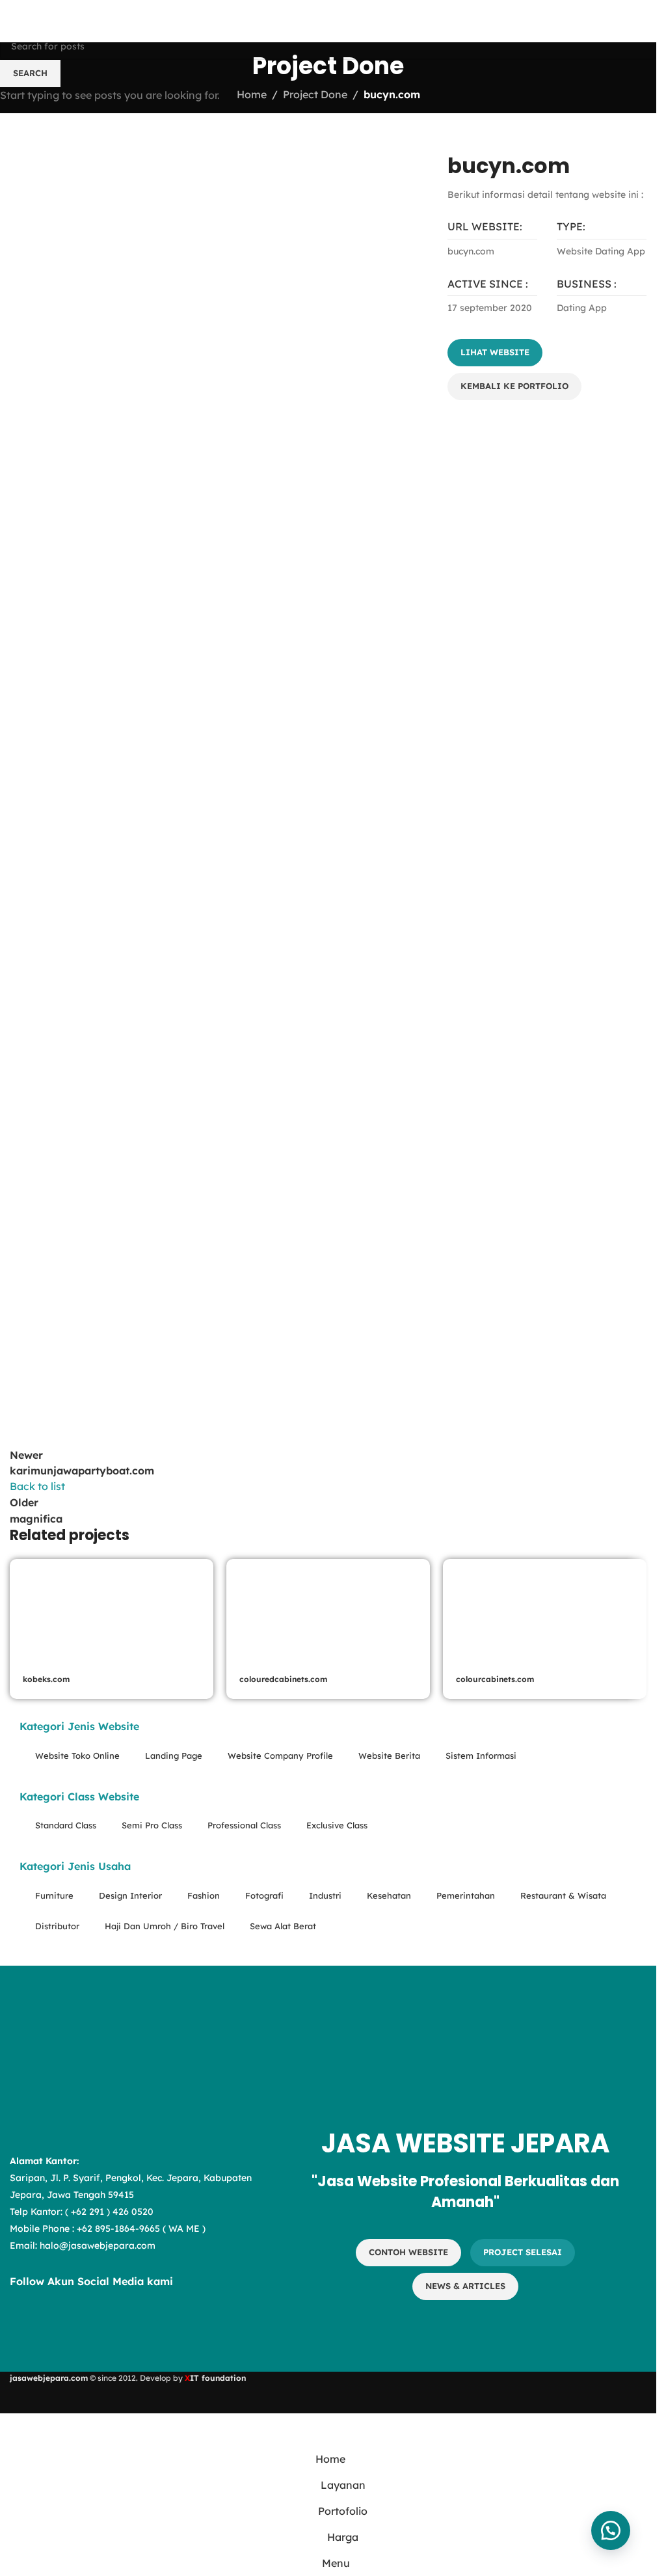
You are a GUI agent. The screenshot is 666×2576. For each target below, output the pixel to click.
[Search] (641, 21)
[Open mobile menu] (15, 21)
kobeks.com (46, 1679)
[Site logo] (84, 20)
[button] (611, 2530)
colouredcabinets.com (283, 1679)
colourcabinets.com (495, 1679)
